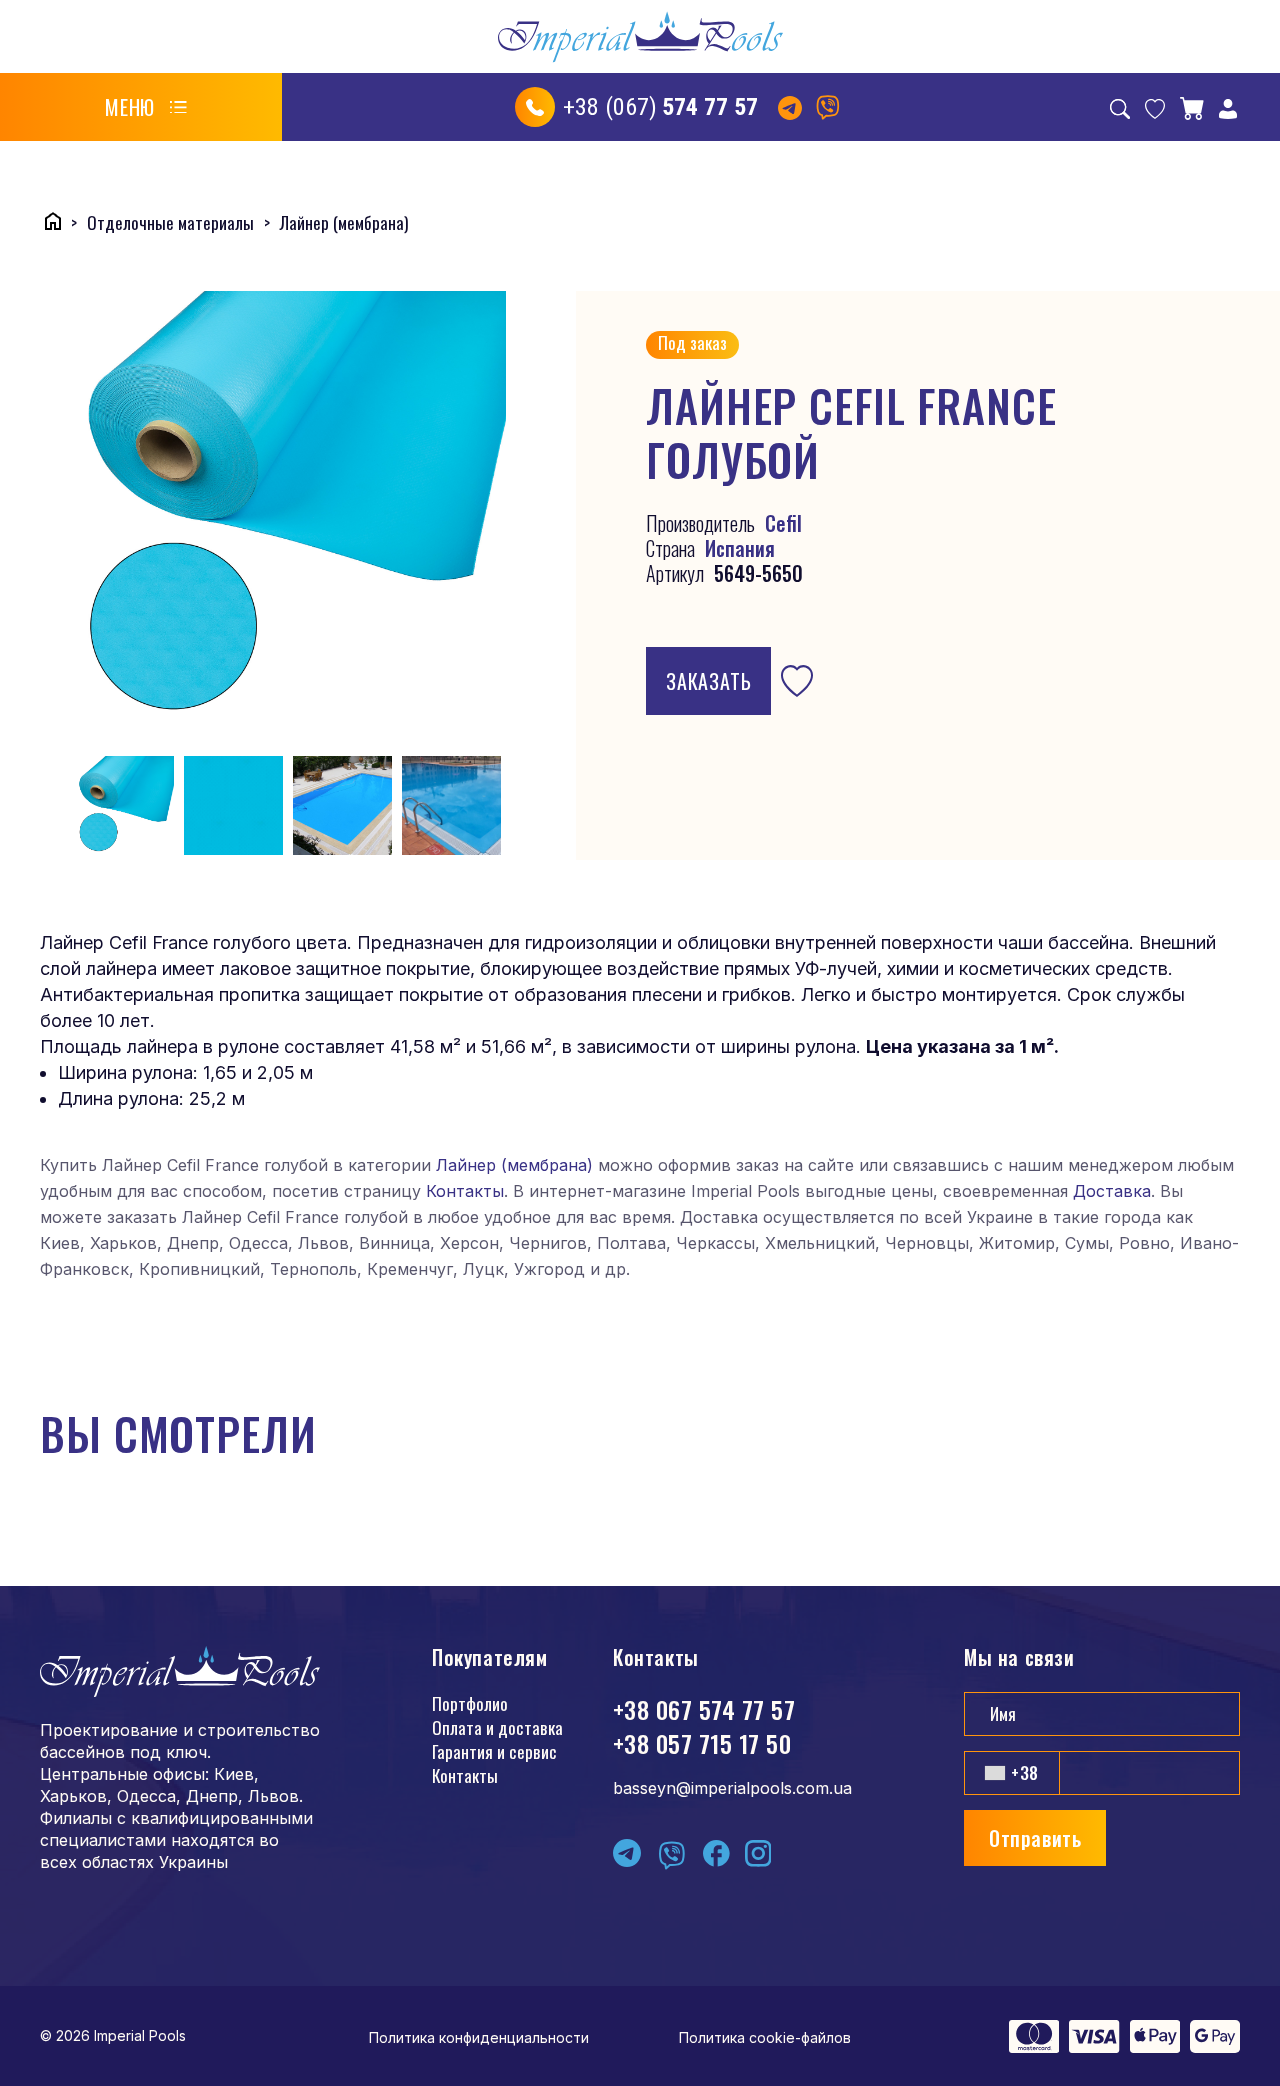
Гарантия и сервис (494, 1751)
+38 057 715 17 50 (702, 1743)
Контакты (465, 1191)
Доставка (1112, 1191)
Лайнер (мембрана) (514, 1165)
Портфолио (470, 1703)
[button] (146, 107)
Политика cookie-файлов (765, 2037)
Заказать (708, 681)
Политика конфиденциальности (479, 2037)
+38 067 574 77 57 (704, 1709)
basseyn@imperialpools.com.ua (732, 1788)
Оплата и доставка (497, 1727)
